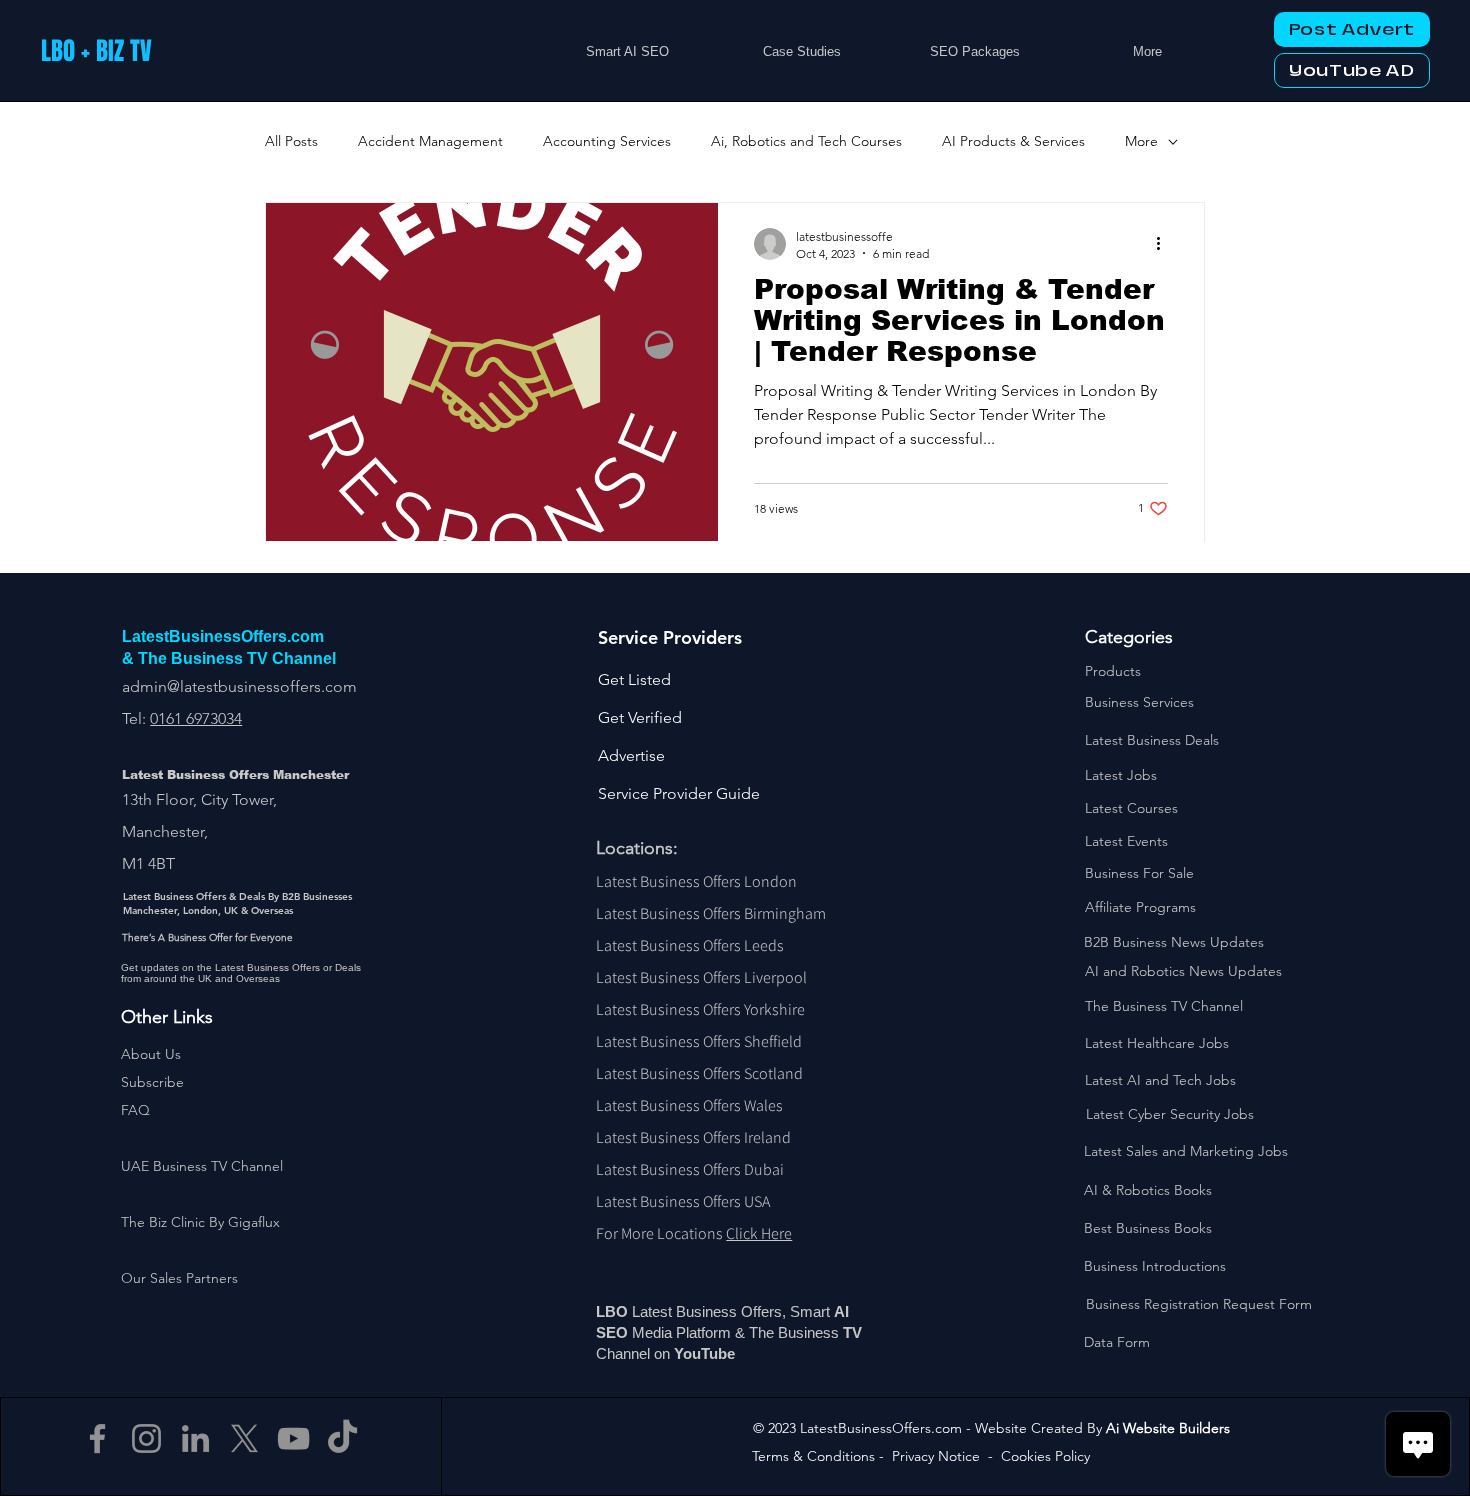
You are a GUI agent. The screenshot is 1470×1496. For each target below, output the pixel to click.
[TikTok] (342, 1438)
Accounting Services (607, 141)
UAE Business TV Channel (202, 1166)
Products (1113, 671)
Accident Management (430, 141)
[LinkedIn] (195, 1438)
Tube (720, 1353)
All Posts (291, 141)
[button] (152, 1082)
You (687, 1353)
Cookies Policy (1045, 1456)
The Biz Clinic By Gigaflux (200, 1222)
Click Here (759, 1233)
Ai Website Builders (1168, 1428)
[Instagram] (146, 1438)
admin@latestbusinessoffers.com (239, 686)
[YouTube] (293, 1438)
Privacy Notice (936, 1456)
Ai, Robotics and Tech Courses (806, 141)
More (1141, 141)
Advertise (631, 755)
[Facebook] (97, 1438)
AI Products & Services (1013, 141)
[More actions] (1165, 244)
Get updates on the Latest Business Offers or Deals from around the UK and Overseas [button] (241, 973)
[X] (244, 1438)
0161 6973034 (196, 718)
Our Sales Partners (179, 1278)
